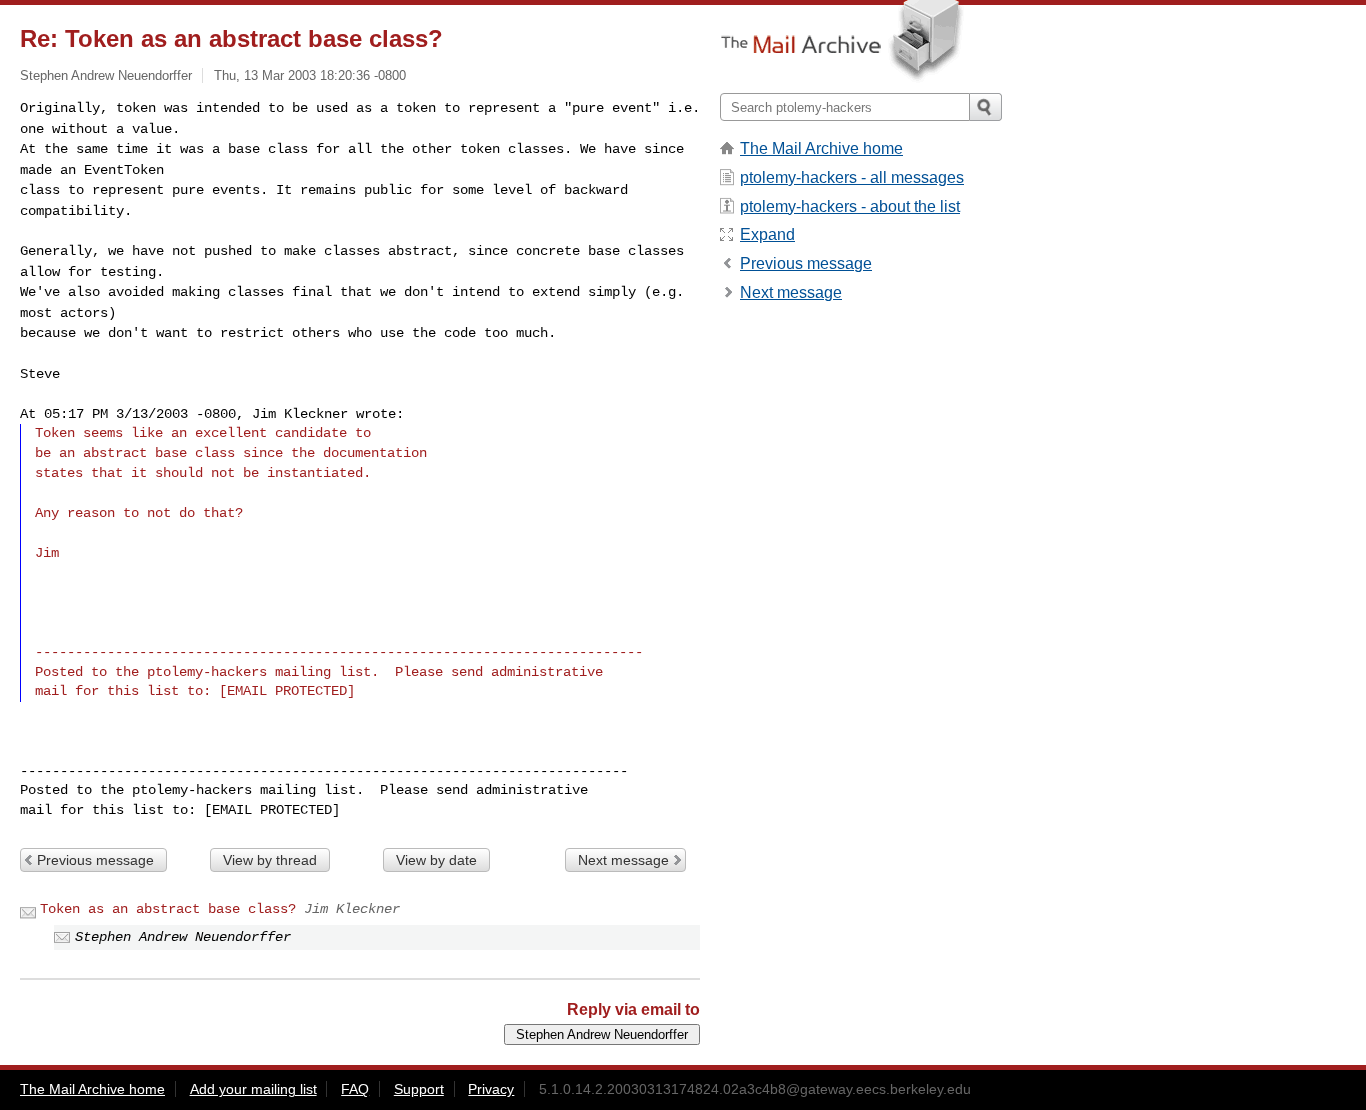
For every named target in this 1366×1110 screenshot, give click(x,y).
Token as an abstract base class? (168, 909)
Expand (767, 234)
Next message (623, 860)
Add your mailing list (253, 1089)
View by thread (270, 860)
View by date (436, 860)
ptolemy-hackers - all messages (852, 177)
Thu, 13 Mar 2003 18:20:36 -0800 (310, 75)
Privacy (491, 1089)
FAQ (355, 1089)
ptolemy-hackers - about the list (850, 206)
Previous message (95, 860)
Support (419, 1089)
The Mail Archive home (821, 148)
